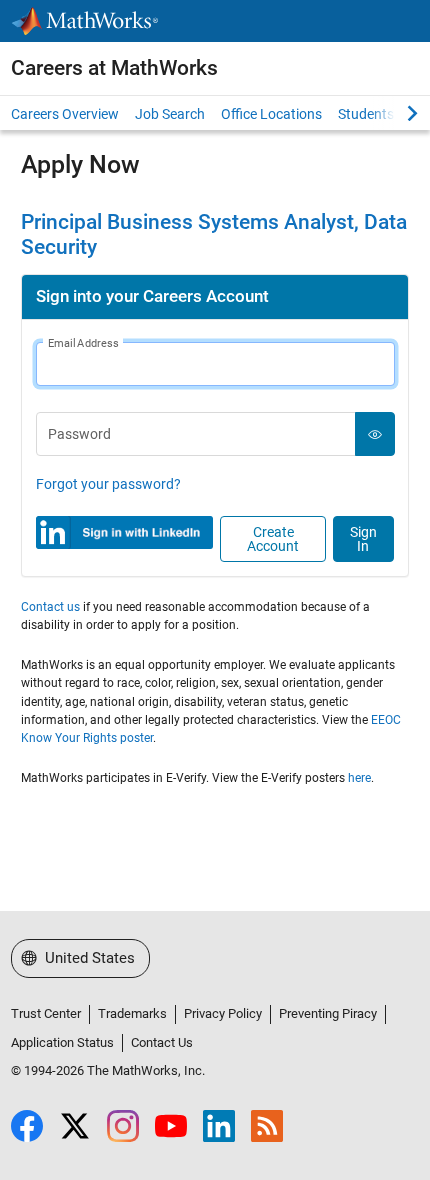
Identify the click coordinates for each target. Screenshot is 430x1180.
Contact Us (162, 1042)
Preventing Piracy (328, 1013)
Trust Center (46, 1013)
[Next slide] (395, 113)
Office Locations (271, 114)
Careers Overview (65, 114)
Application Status (62, 1042)
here (359, 778)
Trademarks (132, 1013)
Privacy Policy (223, 1013)
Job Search (170, 114)
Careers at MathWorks (114, 68)
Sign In (363, 539)
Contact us (50, 607)
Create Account (273, 539)
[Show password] (375, 434)
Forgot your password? (108, 484)
